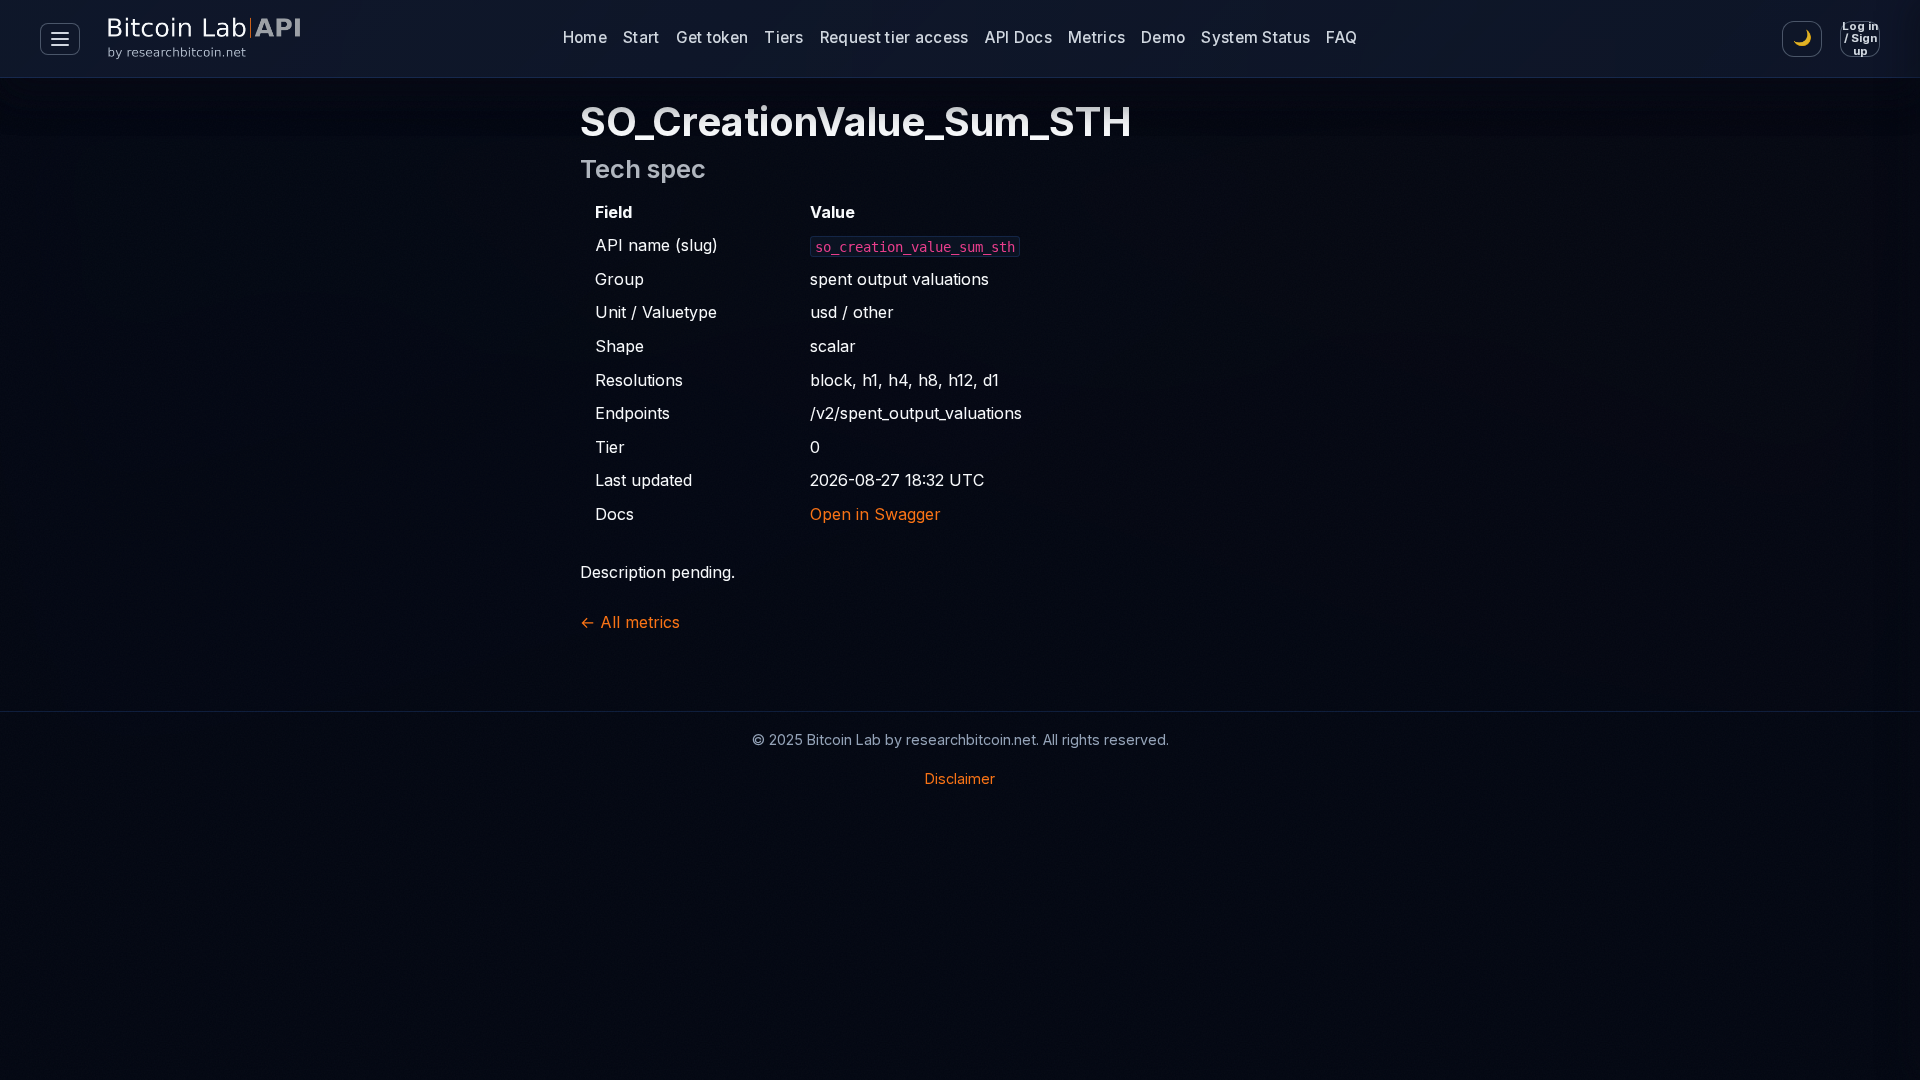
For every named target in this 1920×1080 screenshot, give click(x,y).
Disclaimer (960, 778)
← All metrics (630, 622)
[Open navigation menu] (60, 39)
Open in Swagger (875, 514)
